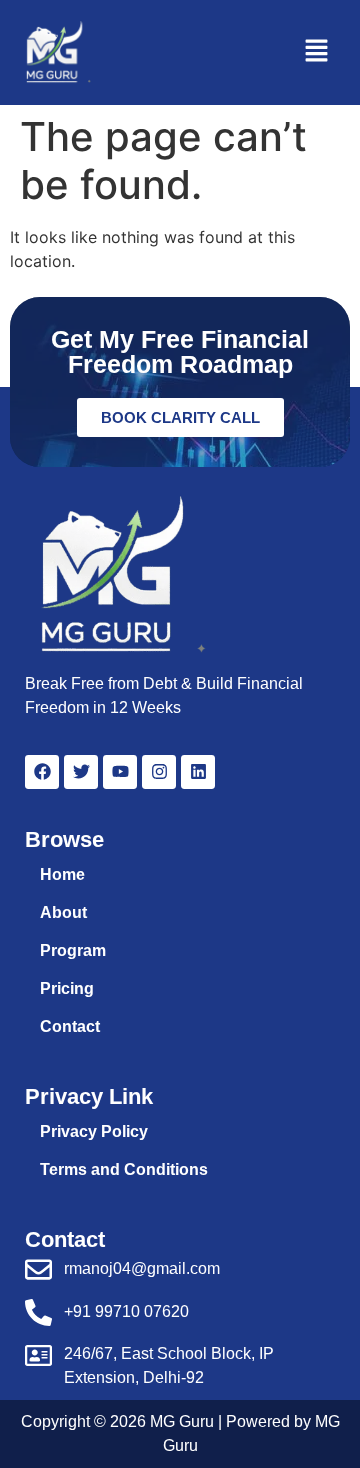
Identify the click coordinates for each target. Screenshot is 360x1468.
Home (62, 874)
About (63, 912)
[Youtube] (120, 772)
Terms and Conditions (124, 1169)
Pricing (67, 988)
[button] (316, 52)
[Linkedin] (198, 772)
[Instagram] (159, 772)
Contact (70, 1026)
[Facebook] (42, 772)
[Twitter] (81, 772)
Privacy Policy (94, 1131)
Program (73, 950)
